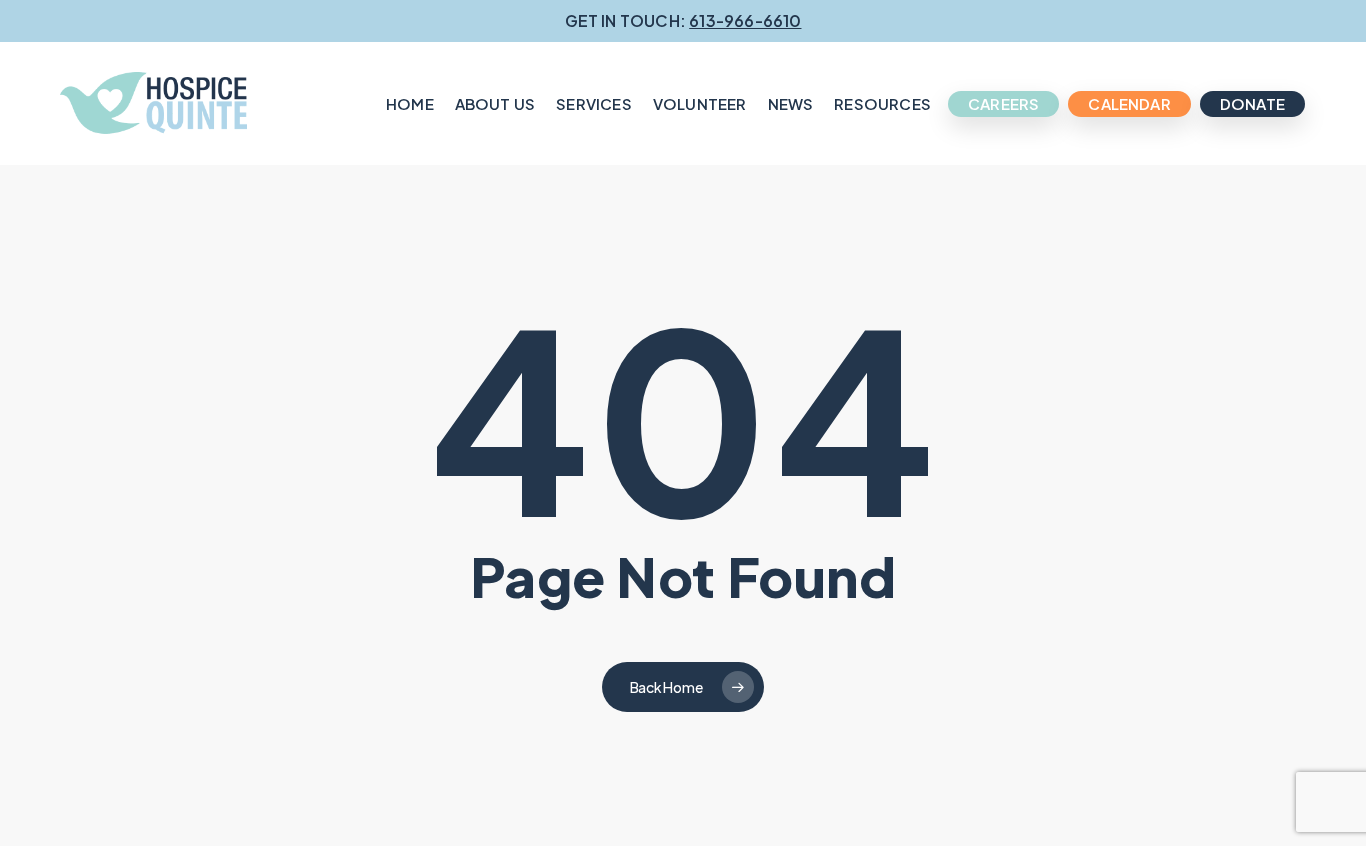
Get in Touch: (683, 20)
